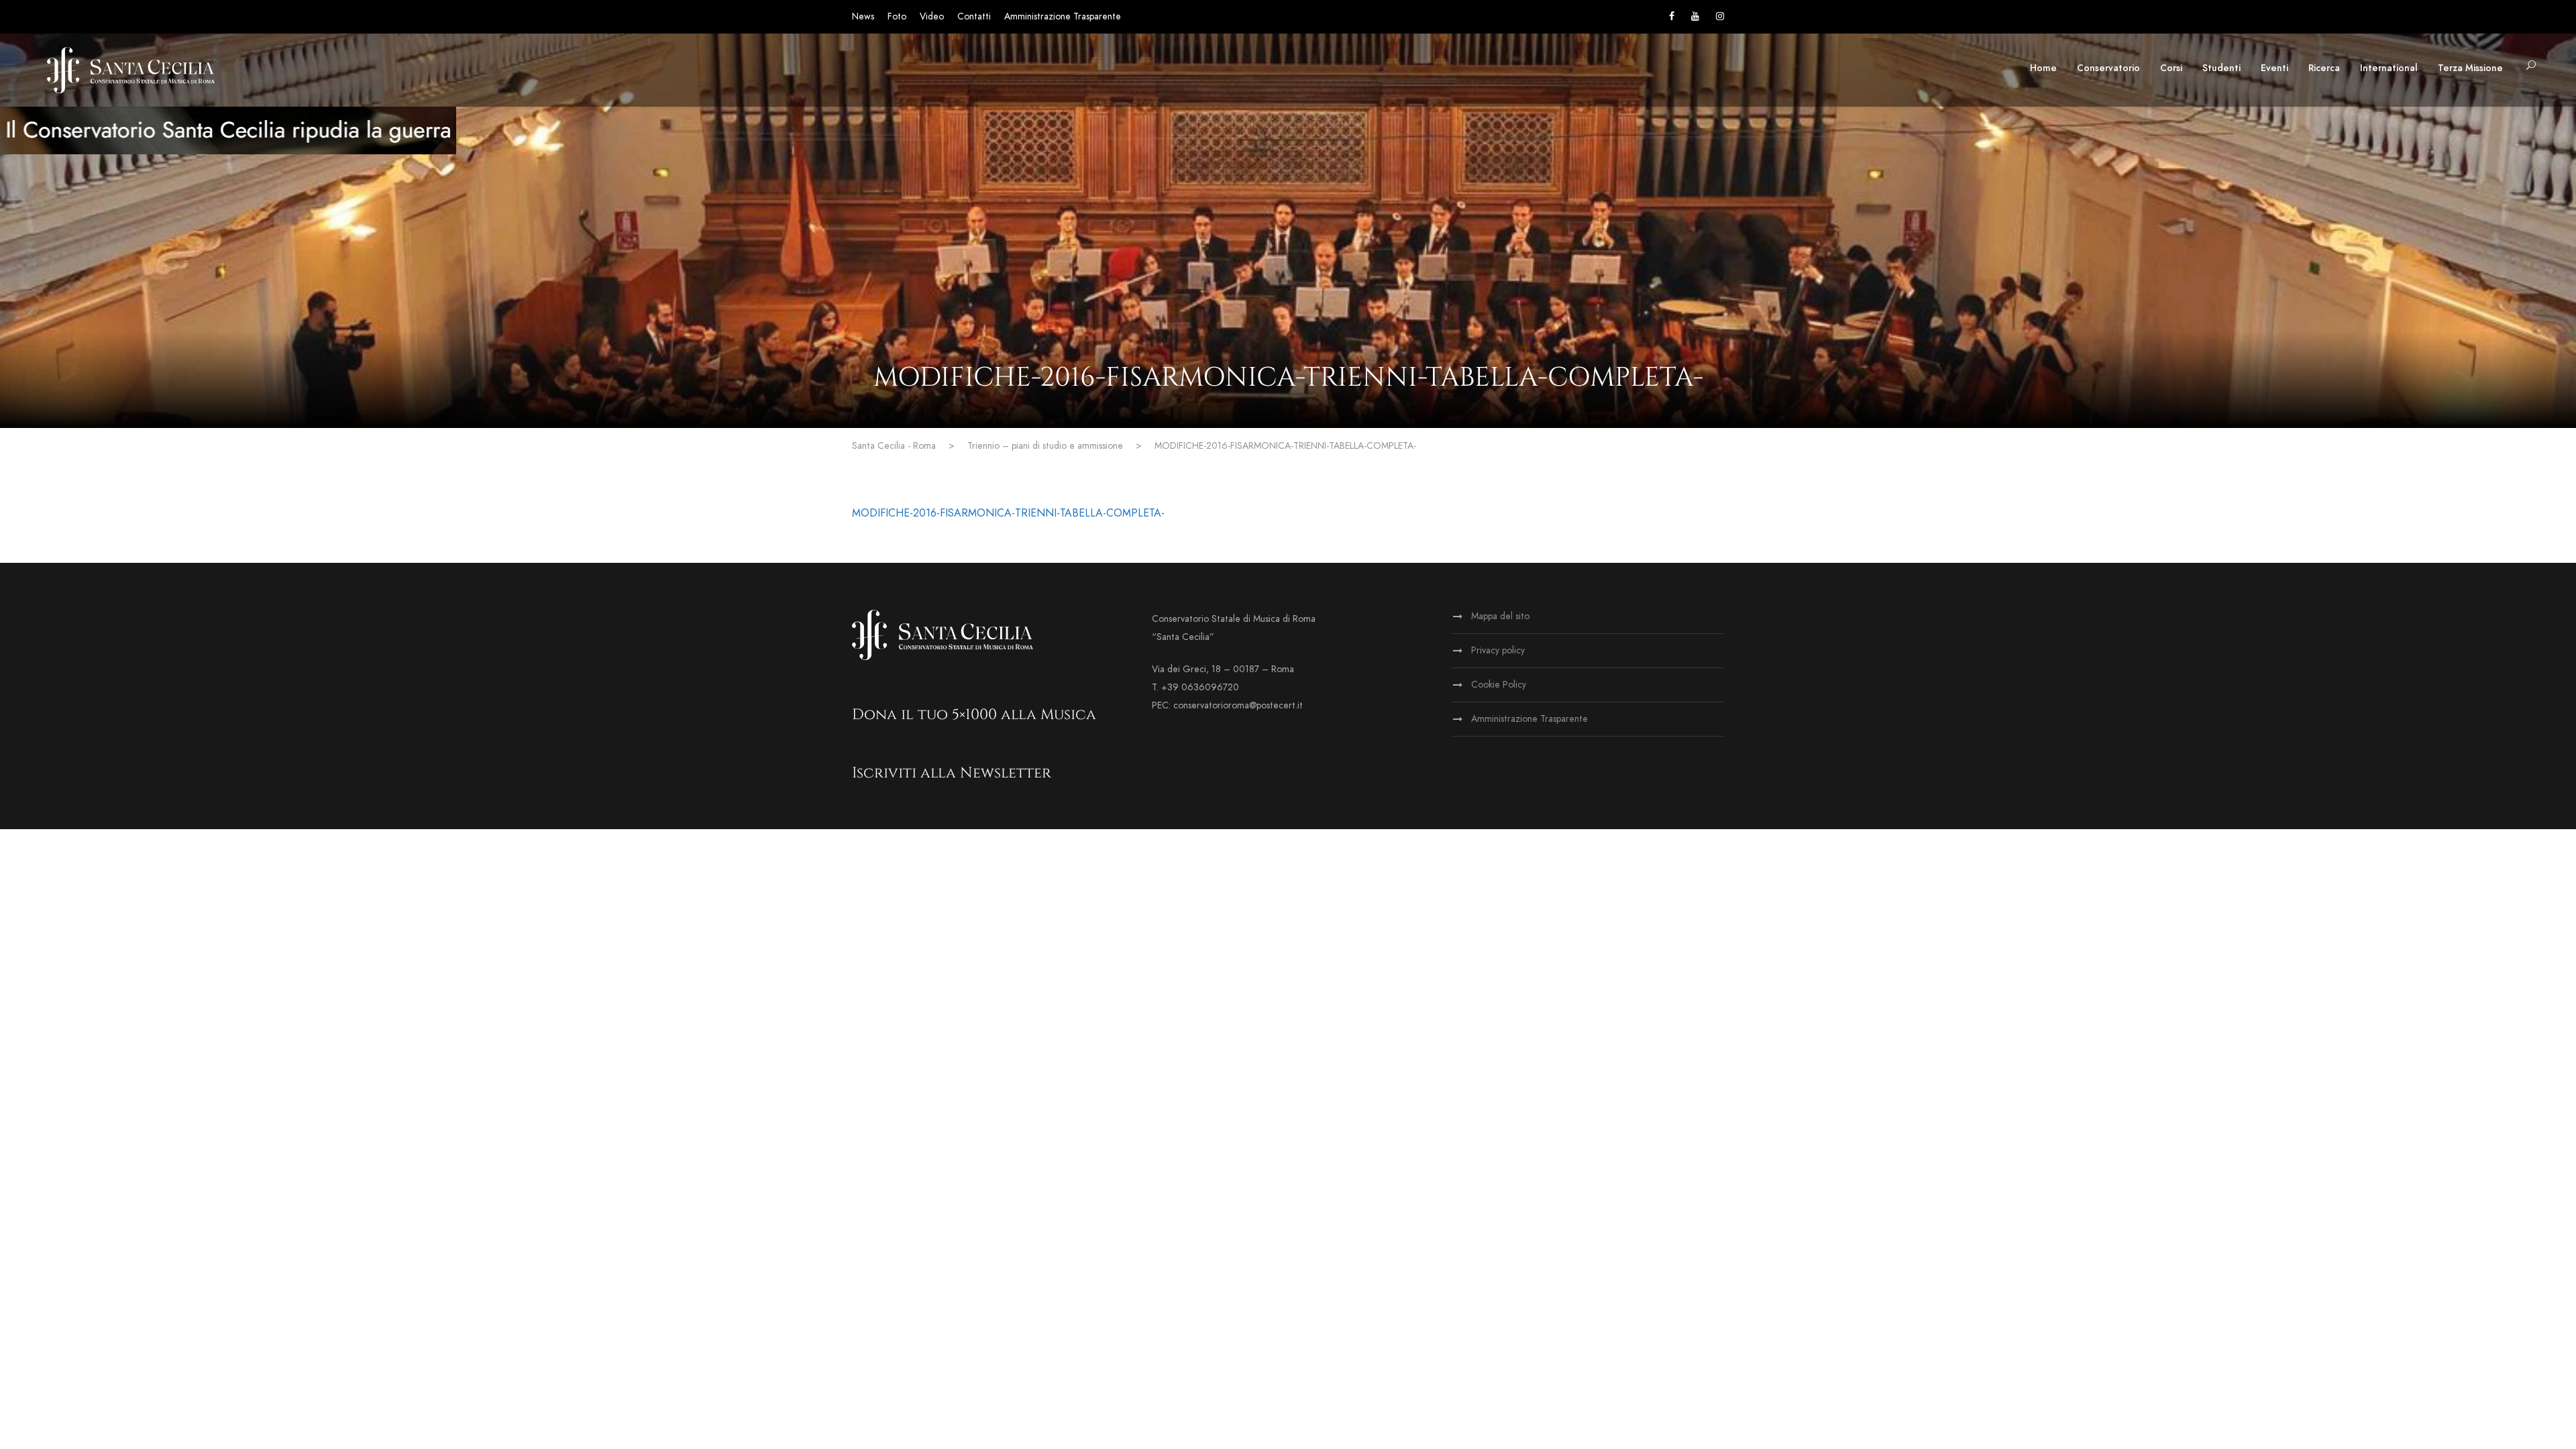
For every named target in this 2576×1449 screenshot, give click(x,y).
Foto (897, 16)
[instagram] (1720, 16)
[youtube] (1695, 16)
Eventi (2274, 68)
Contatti (974, 16)
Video (932, 16)
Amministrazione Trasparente (1063, 16)
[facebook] (1672, 16)
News (863, 16)
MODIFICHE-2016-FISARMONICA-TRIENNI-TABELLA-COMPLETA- (1008, 513)
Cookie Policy (1499, 685)
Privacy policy (1498, 650)
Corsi (2171, 68)
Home (2043, 68)
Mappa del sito (1500, 616)
